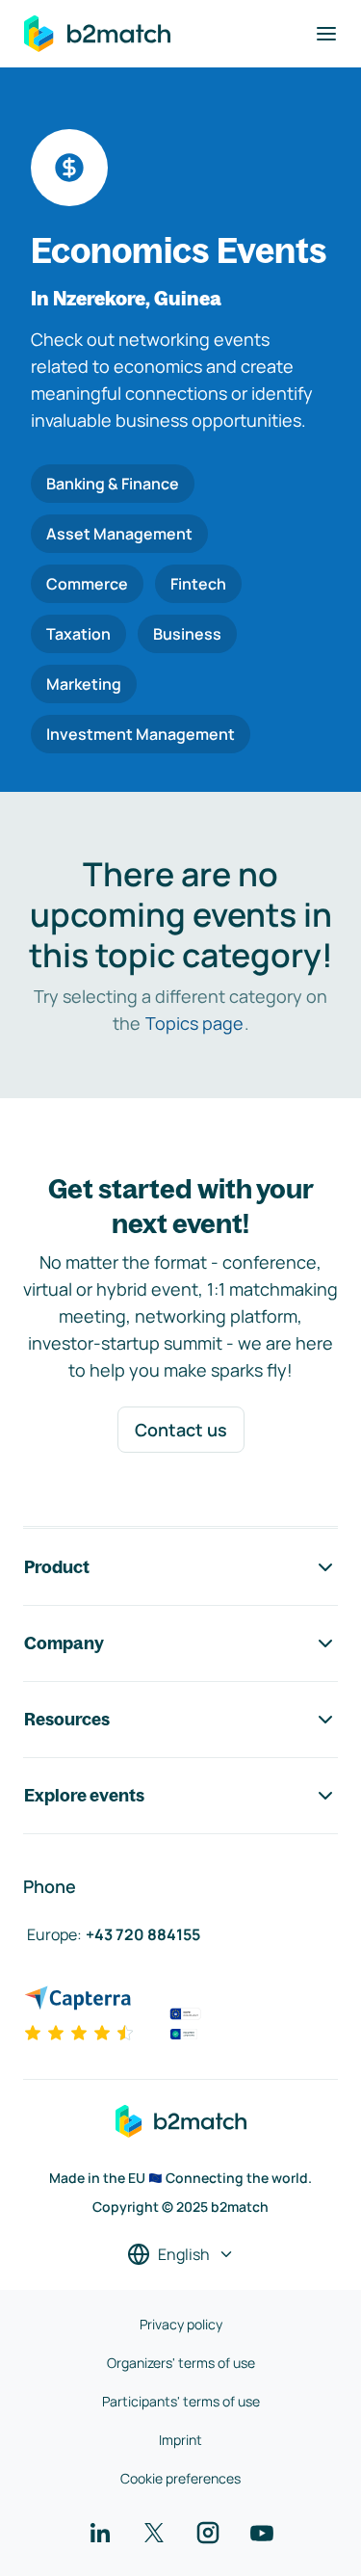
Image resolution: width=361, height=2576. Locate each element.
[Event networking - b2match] (97, 34)
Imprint (180, 2440)
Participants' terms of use (181, 2401)
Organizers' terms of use (181, 2363)
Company (64, 1643)
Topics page (194, 1023)
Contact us (181, 1430)
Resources (67, 1719)
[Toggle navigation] (326, 34)
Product (57, 1567)
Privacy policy (181, 2324)
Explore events (84, 1795)
